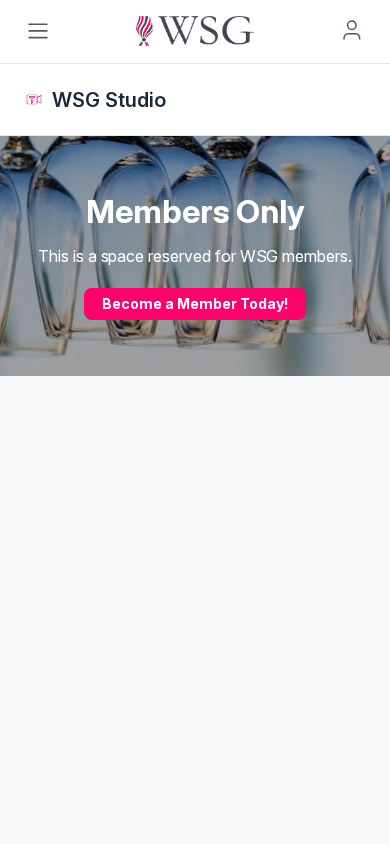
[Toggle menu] (38, 31)
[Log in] (352, 30)
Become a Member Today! (195, 303)
